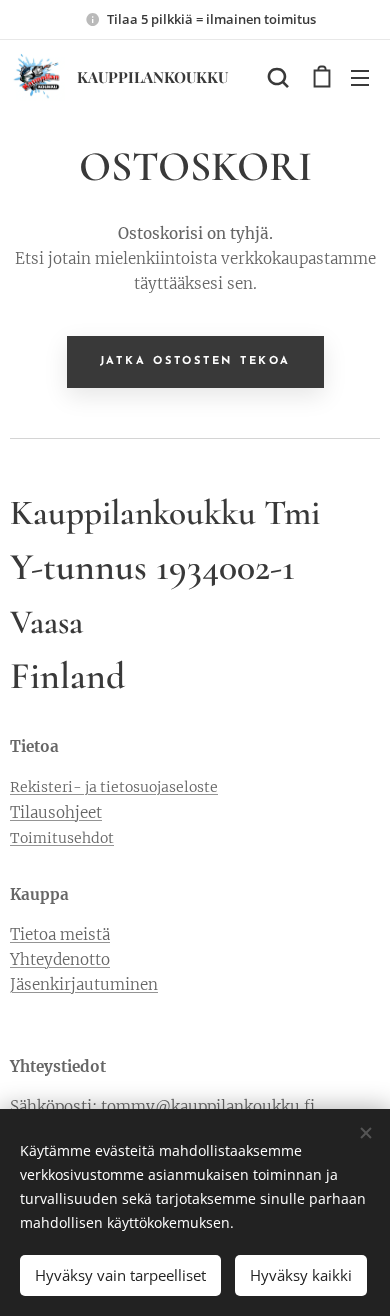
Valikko (360, 77)
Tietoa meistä (60, 934)
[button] (278, 77)
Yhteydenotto (60, 959)
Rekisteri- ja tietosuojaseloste (114, 787)
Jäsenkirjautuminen (84, 984)
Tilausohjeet (56, 812)
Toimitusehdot (62, 838)
